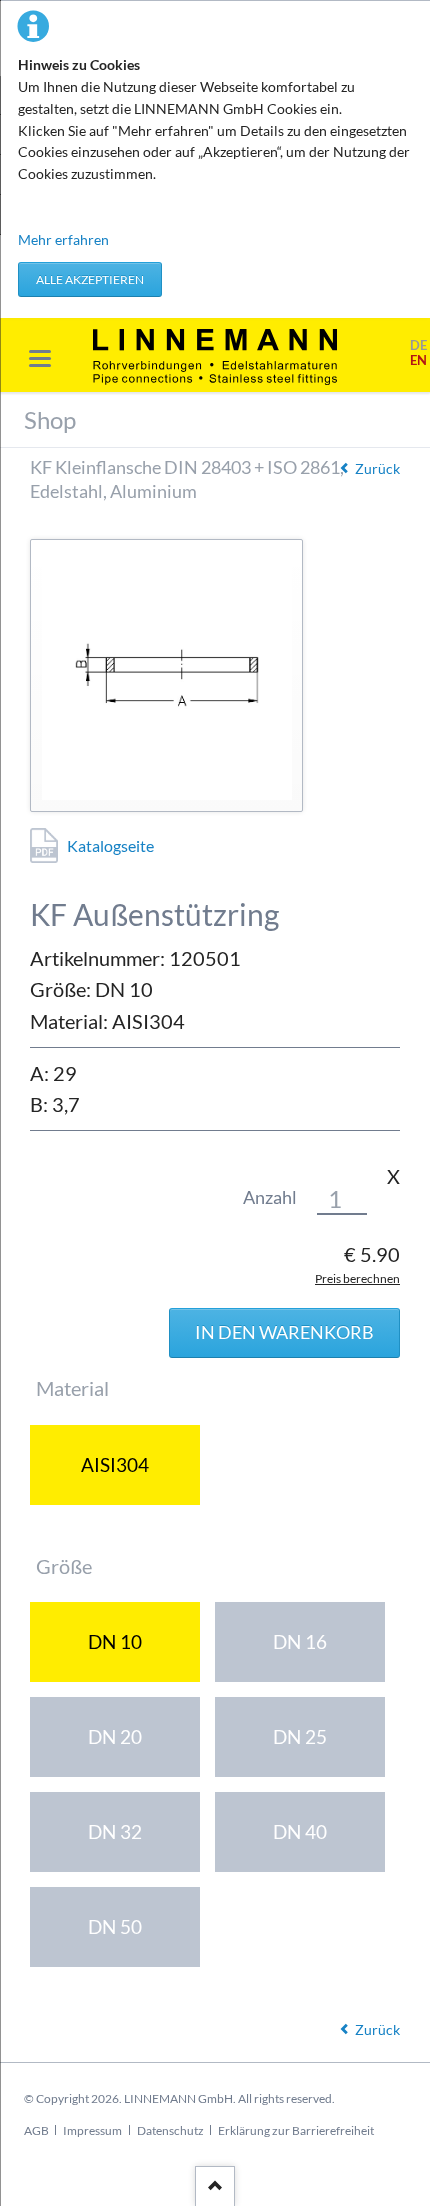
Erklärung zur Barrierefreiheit (296, 2130)
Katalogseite (110, 845)
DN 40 (300, 1831)
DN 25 (300, 1736)
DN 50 (115, 1926)
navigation (40, 358)
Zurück (377, 468)
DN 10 (115, 1641)
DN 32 (115, 1831)
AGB (36, 2130)
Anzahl (270, 1197)
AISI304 (115, 1464)
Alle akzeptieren (90, 279)
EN (418, 360)
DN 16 (300, 1641)
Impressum (92, 2130)
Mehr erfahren (63, 239)
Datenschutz (170, 2130)
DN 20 (115, 1736)
